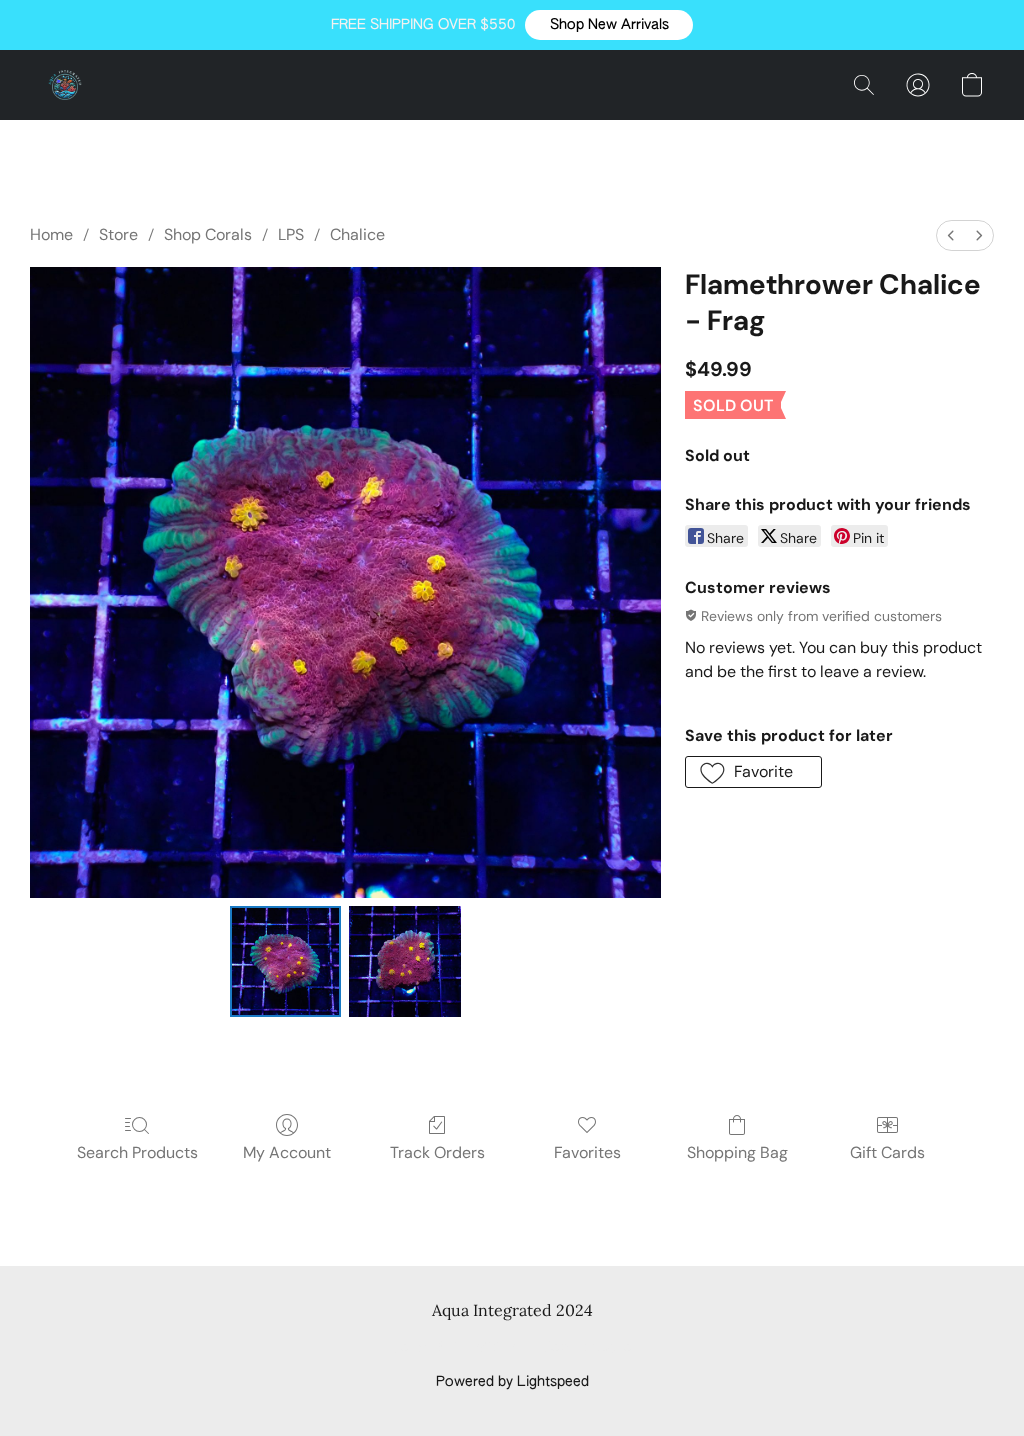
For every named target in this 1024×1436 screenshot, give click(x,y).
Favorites (587, 1152)
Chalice (357, 234)
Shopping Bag (737, 1152)
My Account (287, 1152)
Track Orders (437, 1152)
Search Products (137, 1152)
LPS (291, 234)
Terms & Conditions (457, 1348)
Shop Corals (208, 234)
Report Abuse (587, 1348)
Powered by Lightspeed (512, 1382)
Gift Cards (887, 1152)
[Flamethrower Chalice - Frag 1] (405, 962)
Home (51, 234)
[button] (609, 25)
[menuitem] (951, 235)
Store (118, 234)
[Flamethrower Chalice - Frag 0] (286, 962)
